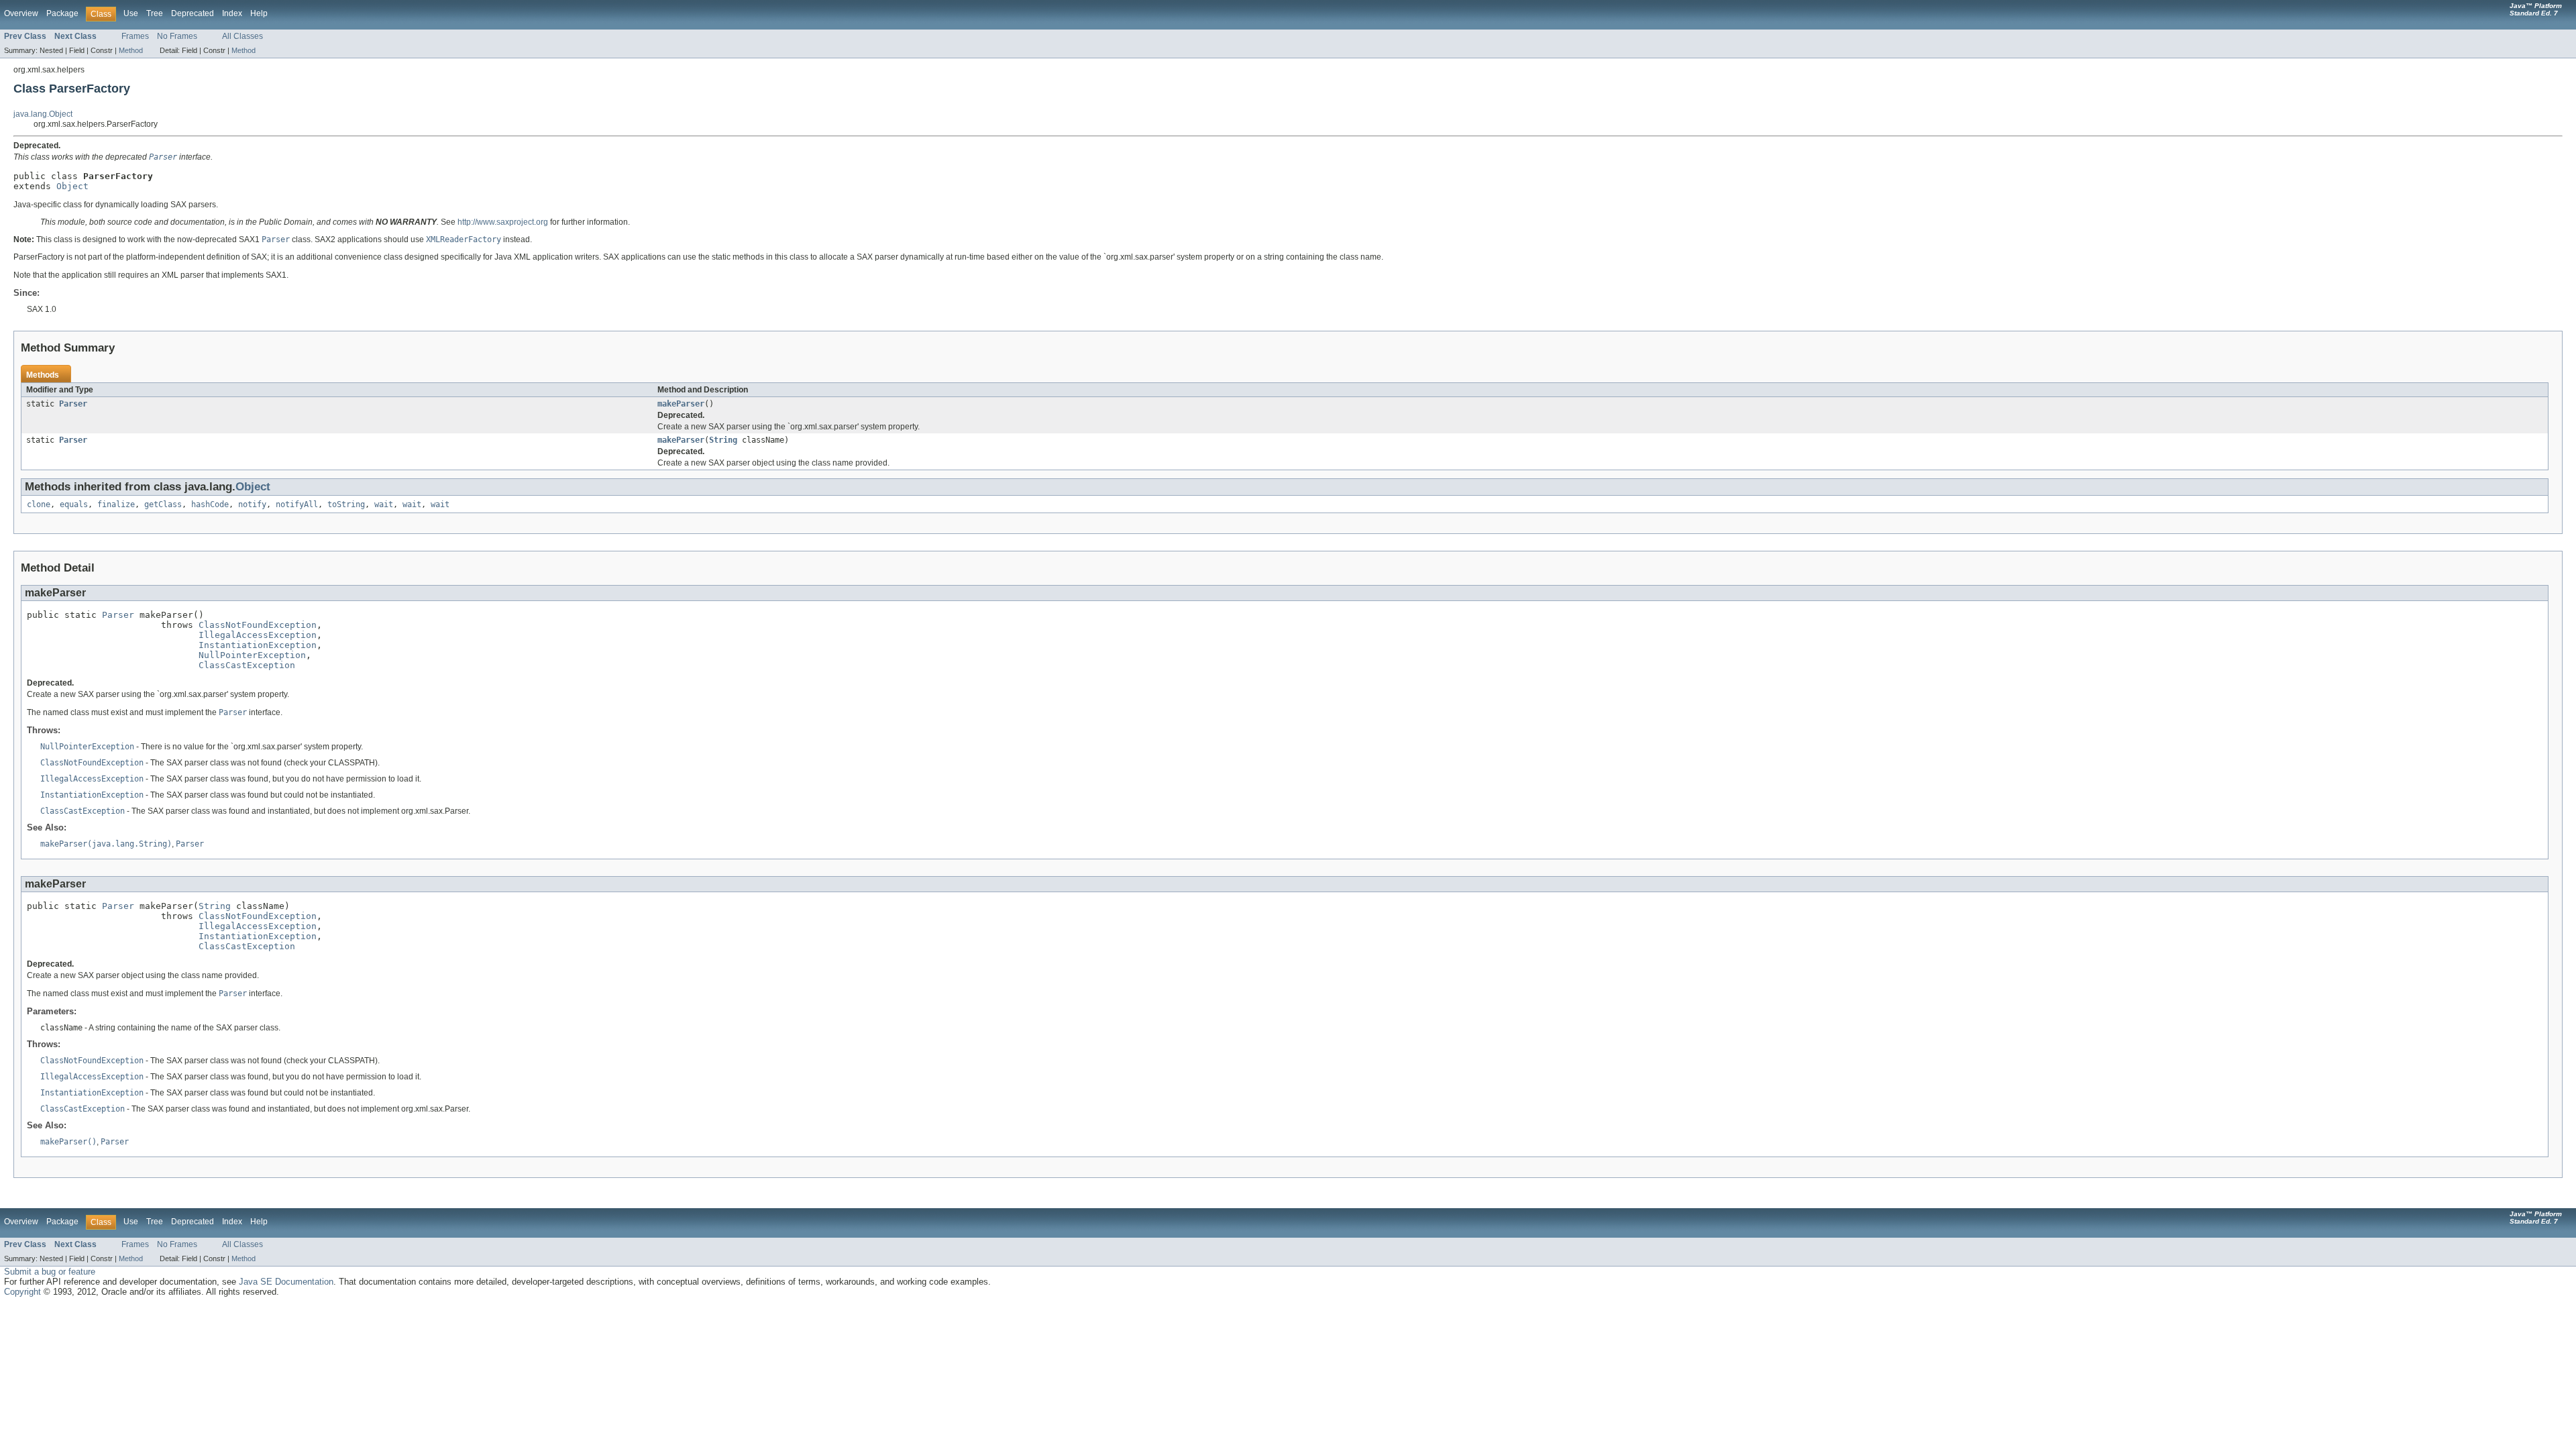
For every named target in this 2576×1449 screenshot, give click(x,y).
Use (131, 13)
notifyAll (297, 504)
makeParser (681, 404)
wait (384, 504)
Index (232, 13)
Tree (155, 13)
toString (346, 504)
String (723, 440)
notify (252, 504)
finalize (116, 504)
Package (62, 13)
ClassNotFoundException (258, 625)
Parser (73, 404)
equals (74, 504)
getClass (163, 504)
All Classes (243, 36)
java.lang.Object (43, 114)
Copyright (22, 1292)
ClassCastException (247, 665)
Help (259, 13)
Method (131, 50)
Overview (21, 13)
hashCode (210, 504)
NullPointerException (252, 655)
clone (39, 504)
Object (72, 186)
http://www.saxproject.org (503, 222)
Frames (135, 36)
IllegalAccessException (258, 635)
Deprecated (193, 13)
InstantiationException (258, 645)
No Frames (177, 36)
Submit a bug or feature (50, 1272)
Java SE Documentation (286, 1282)
